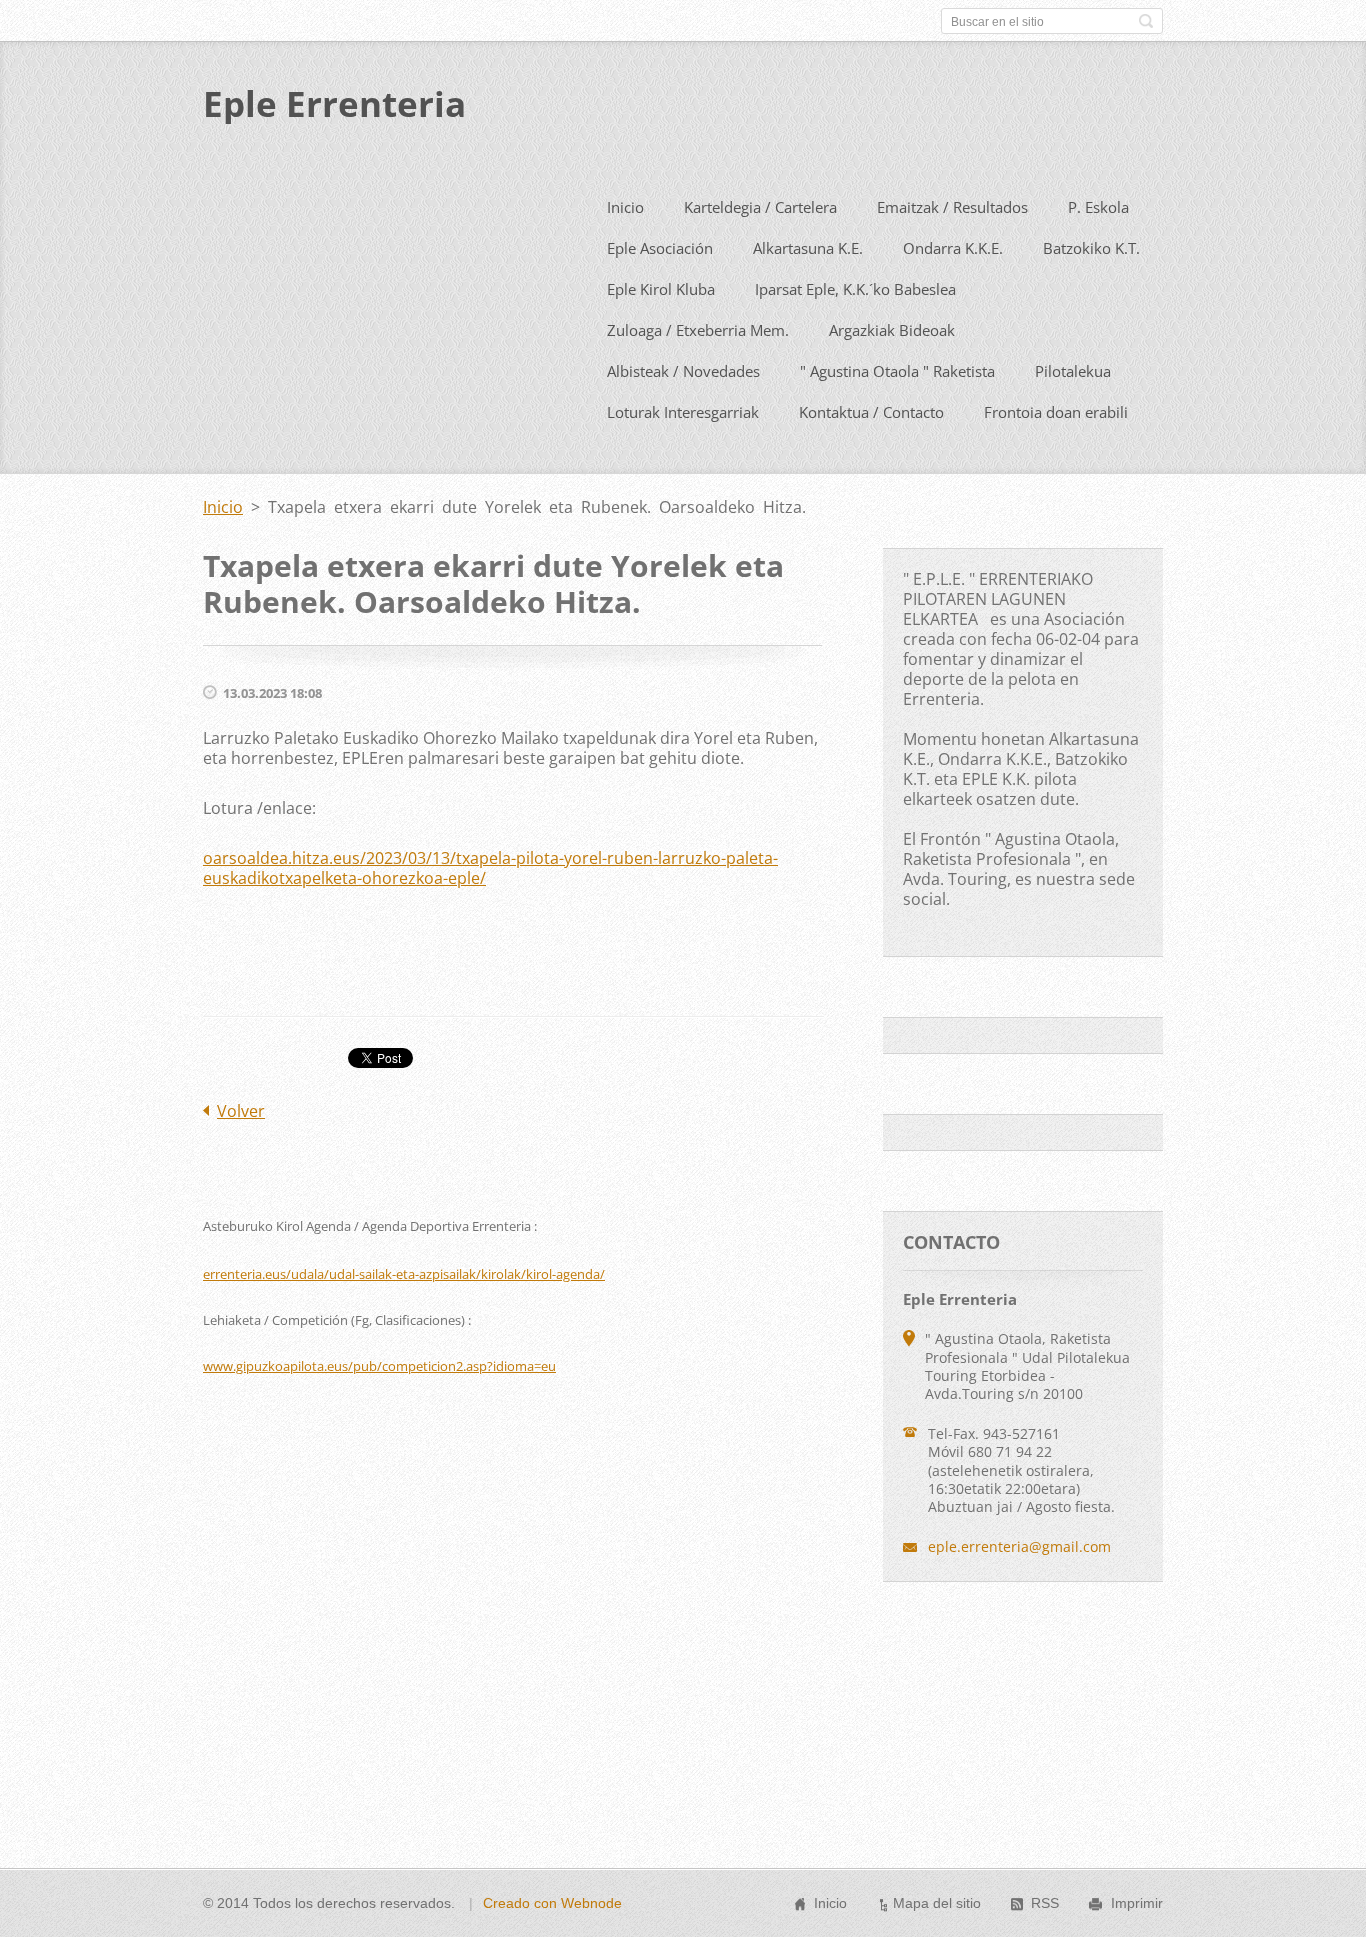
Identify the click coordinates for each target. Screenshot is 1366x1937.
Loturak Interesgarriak (683, 412)
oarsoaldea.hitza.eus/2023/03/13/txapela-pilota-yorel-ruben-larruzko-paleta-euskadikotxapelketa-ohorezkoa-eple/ (490, 868)
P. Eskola (1098, 207)
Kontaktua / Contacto (871, 412)
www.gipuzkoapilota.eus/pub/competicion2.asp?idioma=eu (379, 1366)
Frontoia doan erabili (1056, 412)
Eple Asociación (660, 248)
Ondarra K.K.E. (953, 248)
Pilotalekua (1073, 371)
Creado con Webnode (552, 1903)
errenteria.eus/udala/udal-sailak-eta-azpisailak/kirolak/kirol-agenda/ (404, 1274)
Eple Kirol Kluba (661, 289)
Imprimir (1137, 1903)
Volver (241, 1111)
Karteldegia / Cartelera (760, 207)
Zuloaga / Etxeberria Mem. (698, 330)
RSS (1045, 1903)
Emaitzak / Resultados (952, 207)
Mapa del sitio (937, 1903)
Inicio (625, 207)
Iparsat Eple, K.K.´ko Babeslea (855, 289)
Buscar (1146, 21)
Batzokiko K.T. (1091, 248)
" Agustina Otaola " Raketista (897, 371)
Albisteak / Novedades (683, 371)
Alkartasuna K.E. (808, 248)
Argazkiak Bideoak (892, 330)
